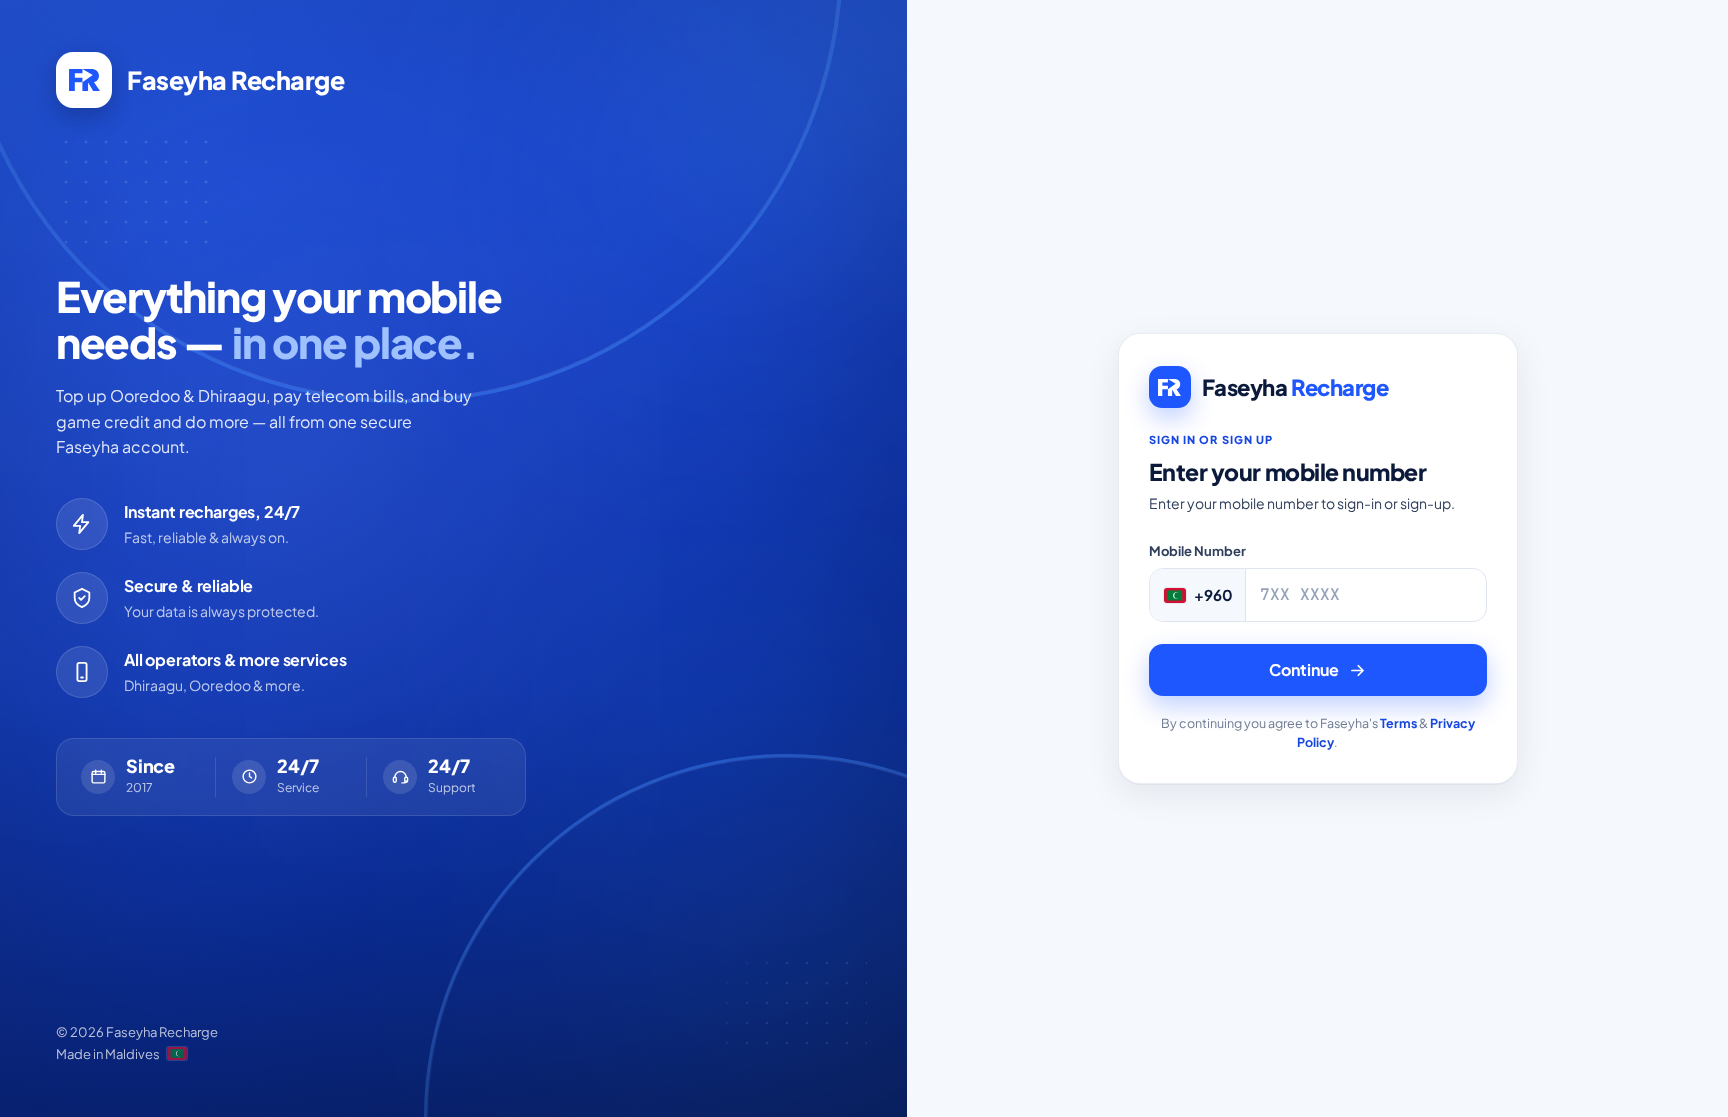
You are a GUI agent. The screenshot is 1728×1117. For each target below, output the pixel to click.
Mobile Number (1197, 551)
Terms (1398, 723)
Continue (1304, 669)
